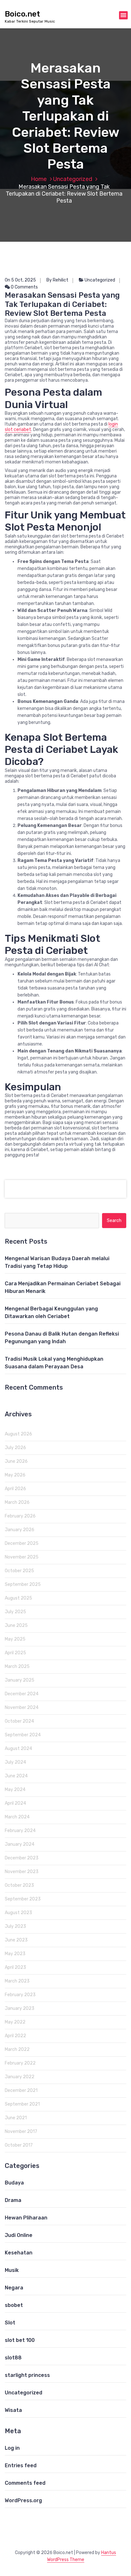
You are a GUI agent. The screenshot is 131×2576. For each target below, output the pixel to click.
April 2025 (15, 1653)
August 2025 (18, 1598)
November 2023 (22, 1872)
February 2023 (20, 1995)
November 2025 (22, 1557)
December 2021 (21, 2090)
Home (39, 179)
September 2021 (22, 2104)
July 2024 (15, 1762)
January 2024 (20, 1844)
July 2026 (15, 1448)
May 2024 (15, 1790)
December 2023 (22, 1858)
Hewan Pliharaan (26, 2218)
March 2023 (17, 1981)
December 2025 (22, 1543)
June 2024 (16, 1776)
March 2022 (17, 2049)
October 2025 (19, 1571)
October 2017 (19, 2145)
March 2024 (17, 1817)
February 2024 (20, 1831)
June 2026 (16, 1461)
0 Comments (24, 287)
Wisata (13, 2410)
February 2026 (20, 1516)
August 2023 (18, 1913)
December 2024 (22, 1694)
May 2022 (15, 2022)
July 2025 (15, 1612)
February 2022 (20, 2063)
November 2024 (22, 1708)
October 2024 (19, 1721)
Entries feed (21, 2465)
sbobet (14, 2305)
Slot (10, 2323)
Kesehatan (19, 2253)
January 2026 (20, 1530)
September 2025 (23, 1584)
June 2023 (16, 1940)
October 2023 (19, 1885)
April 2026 (15, 1489)
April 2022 (15, 2036)
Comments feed (25, 2483)
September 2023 (23, 1899)
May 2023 (15, 1954)
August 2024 (18, 1749)
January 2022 (20, 2077)
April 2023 (15, 1967)
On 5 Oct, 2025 (20, 280)
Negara (14, 2288)
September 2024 (23, 1735)
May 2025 (15, 1639)
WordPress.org (23, 2500)
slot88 (13, 2358)
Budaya (14, 2183)
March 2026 (17, 1502)
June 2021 (16, 2118)
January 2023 (20, 2008)
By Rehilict (57, 280)
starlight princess (27, 2375)
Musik (12, 2270)
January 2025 (20, 1680)
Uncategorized (73, 179)
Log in (12, 2448)
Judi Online (19, 2235)
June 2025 (16, 1625)
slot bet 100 (20, 2340)
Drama (13, 2200)
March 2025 (17, 1666)
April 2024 (15, 1803)
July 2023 (15, 1926)
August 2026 (18, 1434)
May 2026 (15, 1475)
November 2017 (21, 2132)
